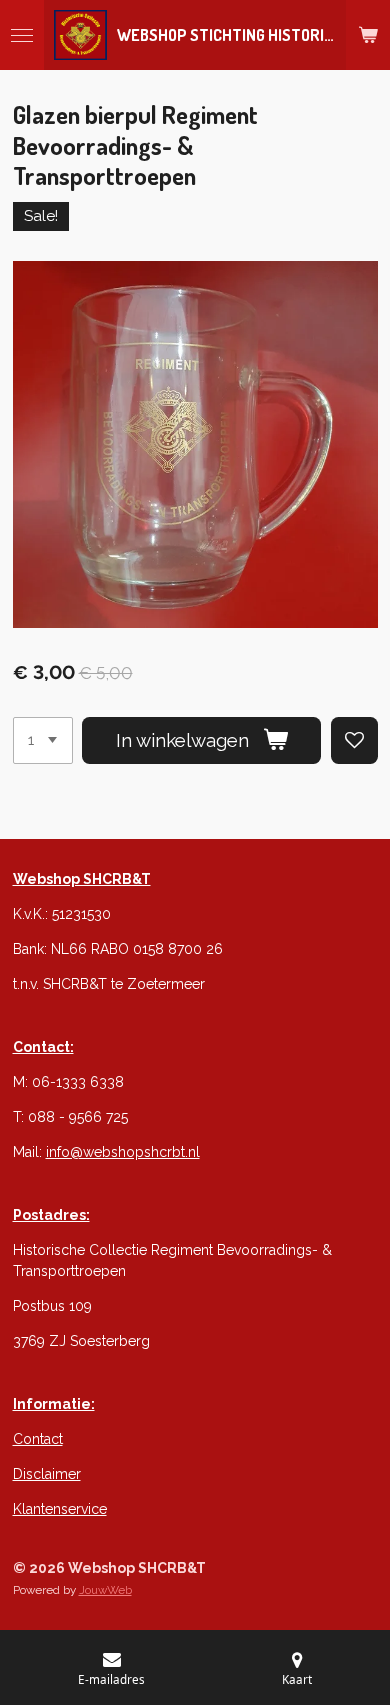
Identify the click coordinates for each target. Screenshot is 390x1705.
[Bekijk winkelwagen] (368, 35)
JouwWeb (105, 1590)
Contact (38, 1439)
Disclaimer (47, 1474)
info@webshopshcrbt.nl (123, 1152)
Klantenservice (60, 1509)
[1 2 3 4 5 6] (43, 740)
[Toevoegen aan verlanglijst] (354, 740)
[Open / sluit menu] (22, 35)
